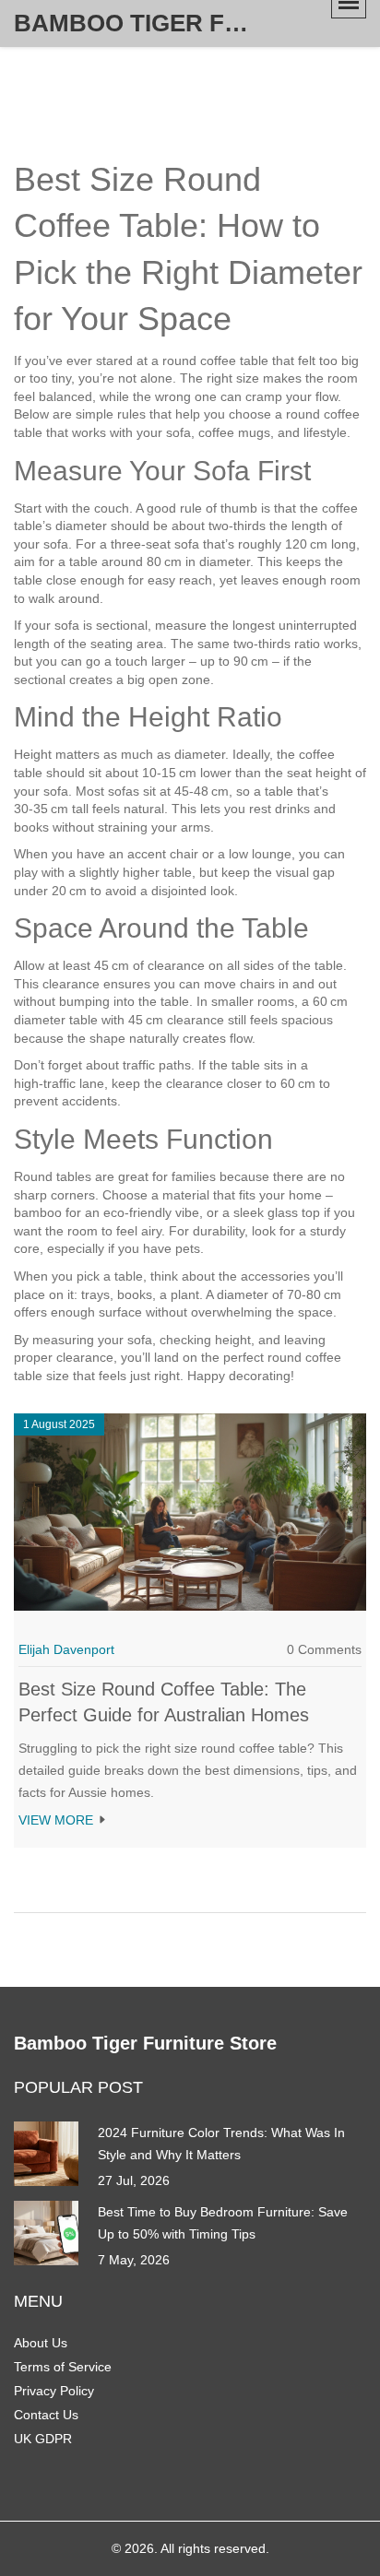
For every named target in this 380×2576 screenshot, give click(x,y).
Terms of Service (63, 2367)
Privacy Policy (54, 2391)
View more (58, 1820)
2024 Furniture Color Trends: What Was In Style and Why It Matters (221, 2144)
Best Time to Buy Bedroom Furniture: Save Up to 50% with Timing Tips (223, 2223)
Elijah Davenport (66, 1649)
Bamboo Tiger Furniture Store (152, 23)
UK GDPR (43, 2439)
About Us (41, 2343)
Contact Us (46, 2415)
